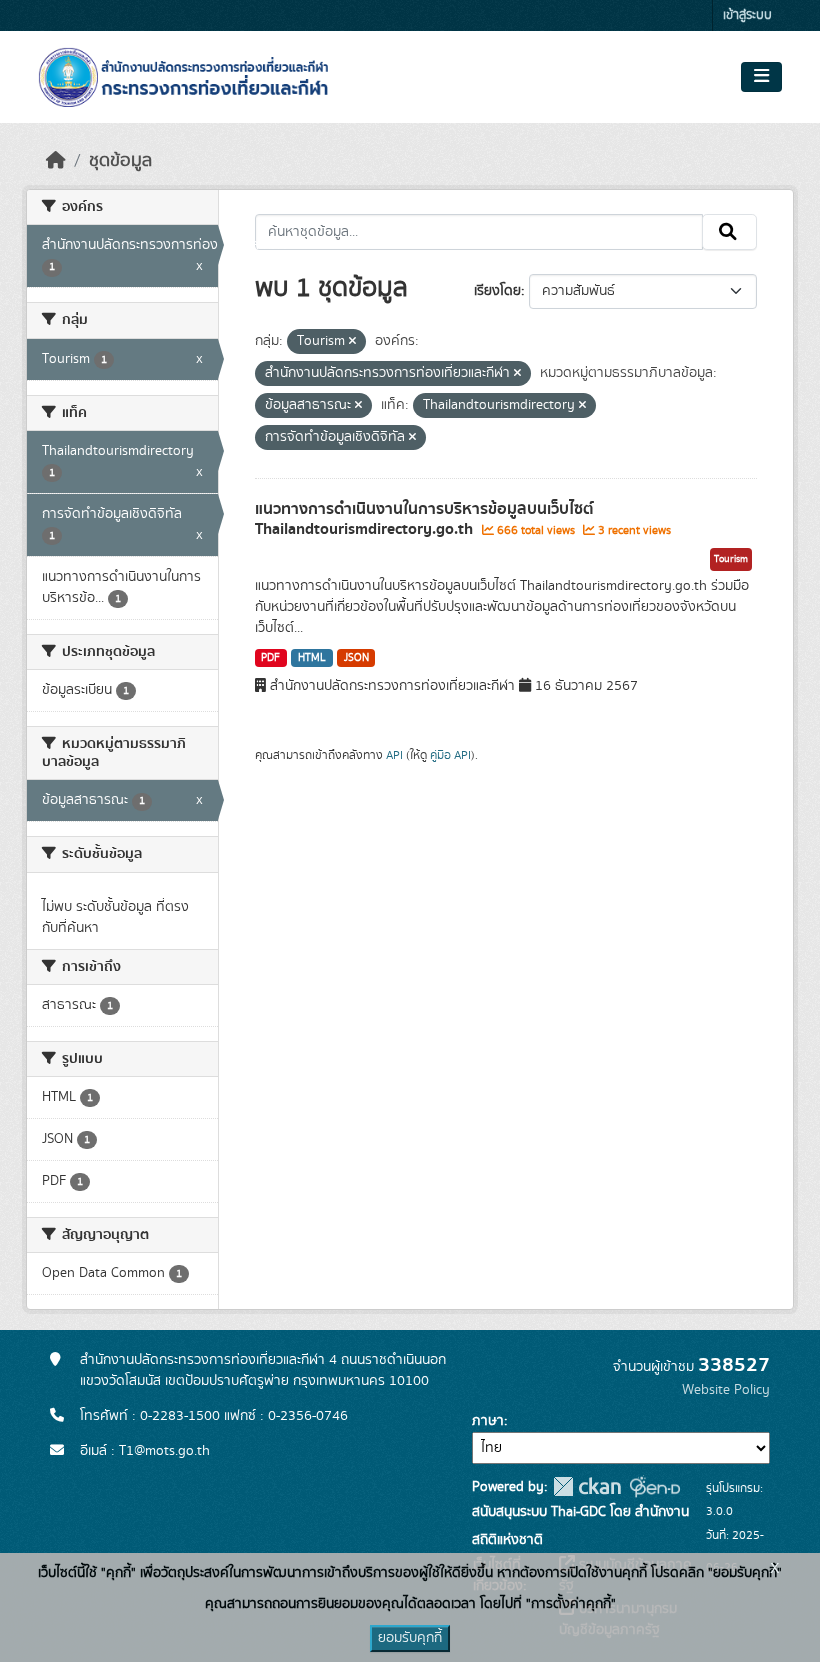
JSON (356, 658)
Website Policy (726, 1390)
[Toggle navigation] (761, 77)
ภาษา (488, 1421)
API (394, 755)
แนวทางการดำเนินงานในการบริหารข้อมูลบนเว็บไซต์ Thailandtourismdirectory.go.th (424, 519)
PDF (270, 658)
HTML (312, 658)
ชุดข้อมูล (120, 161)
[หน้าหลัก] (56, 161)
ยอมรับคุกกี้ (410, 1638)
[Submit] (729, 232)
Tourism (731, 559)
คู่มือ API (450, 755)
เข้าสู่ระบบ (747, 15)
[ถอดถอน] (352, 342)
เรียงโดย (497, 291)
